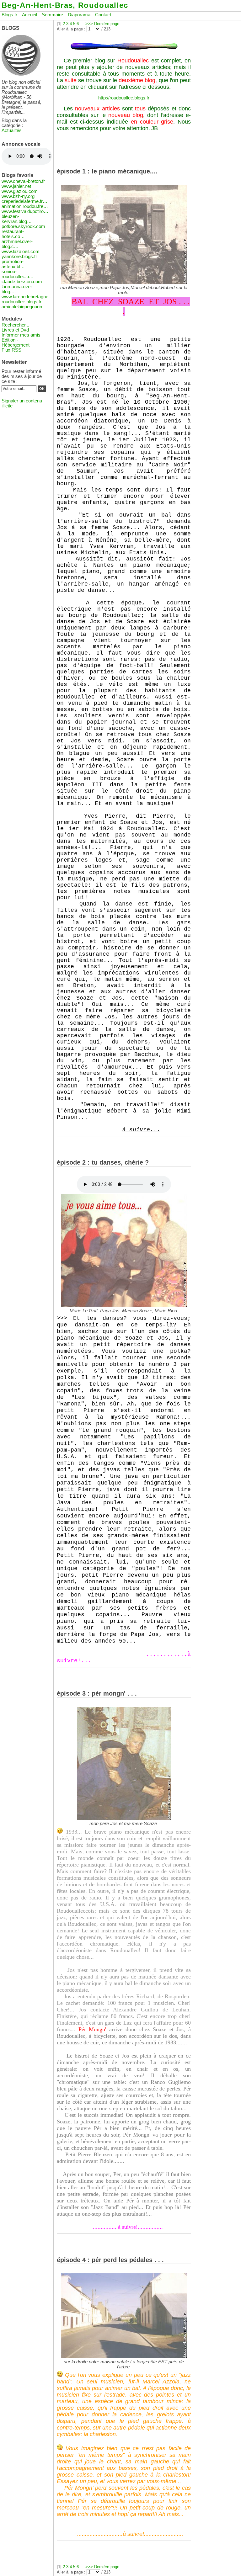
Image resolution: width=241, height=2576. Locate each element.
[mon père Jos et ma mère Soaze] (124, 1819)
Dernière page (107, 24)
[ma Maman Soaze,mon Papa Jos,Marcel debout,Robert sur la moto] (124, 283)
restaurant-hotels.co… (13, 234)
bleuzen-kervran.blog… (17, 219)
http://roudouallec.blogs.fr (124, 98)
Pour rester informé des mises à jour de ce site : (22, 376)
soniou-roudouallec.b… (18, 274)
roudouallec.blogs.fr (21, 302)
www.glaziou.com (20, 191)
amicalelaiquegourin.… (25, 307)
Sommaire (52, 15)
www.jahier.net (16, 186)
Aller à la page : (71, 29)
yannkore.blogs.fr (19, 257)
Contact (103, 15)
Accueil (29, 15)
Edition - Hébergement (16, 343)
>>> (89, 24)
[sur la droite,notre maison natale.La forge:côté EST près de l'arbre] (124, 2357)
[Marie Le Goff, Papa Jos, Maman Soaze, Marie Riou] (124, 1306)
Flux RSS (11, 350)
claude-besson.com (22, 282)
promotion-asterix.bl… (13, 264)
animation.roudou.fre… (25, 206)
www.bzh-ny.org (18, 196)
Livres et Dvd (15, 330)
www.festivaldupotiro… (25, 211)
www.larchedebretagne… (27, 297)
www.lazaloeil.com (21, 252)
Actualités (12, 130)
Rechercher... (15, 325)
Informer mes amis (21, 335)
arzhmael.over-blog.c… (17, 244)
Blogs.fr (9, 15)
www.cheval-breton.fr (23, 181)
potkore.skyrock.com (23, 226)
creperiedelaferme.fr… (24, 201)
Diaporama (79, 15)
